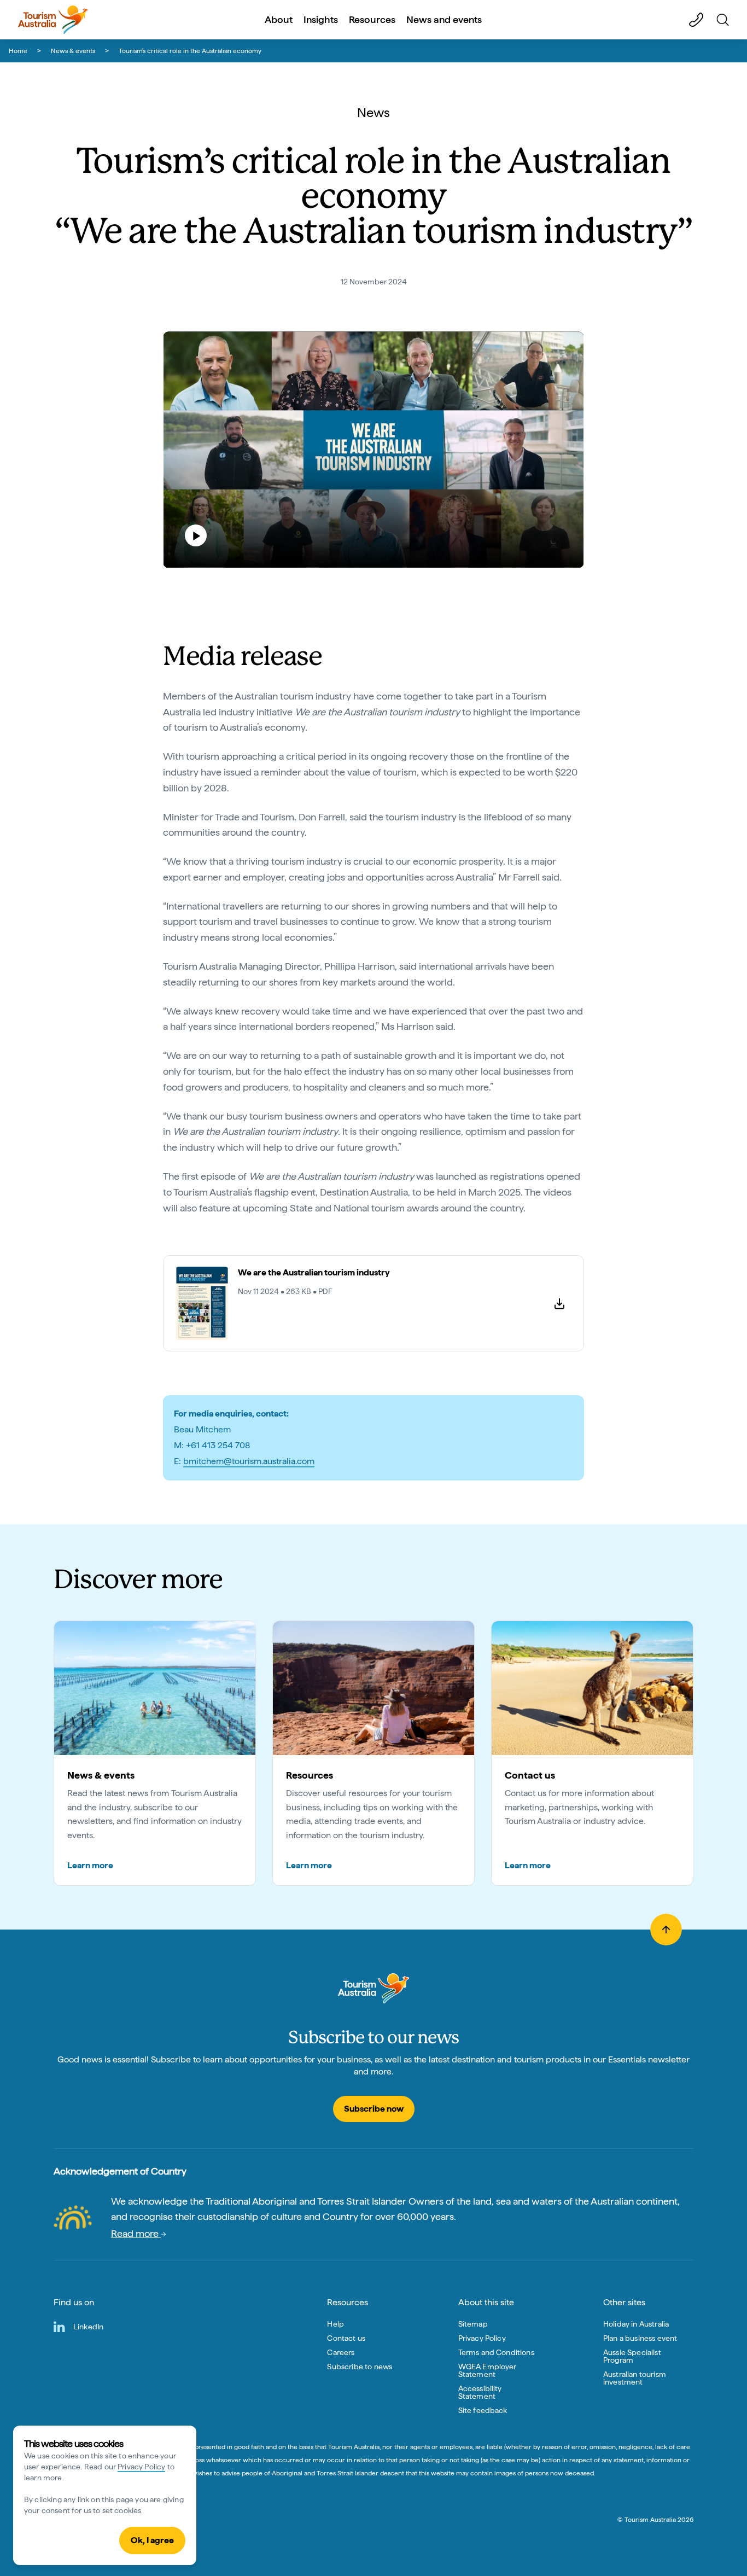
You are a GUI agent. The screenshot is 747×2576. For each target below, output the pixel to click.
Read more (136, 2233)
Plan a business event (640, 2338)
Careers (341, 2352)
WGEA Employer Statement (488, 2370)
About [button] (279, 19)
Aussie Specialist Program (632, 2356)
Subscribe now (374, 2109)
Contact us (346, 2338)
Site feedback (483, 2410)
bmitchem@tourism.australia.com (249, 1461)
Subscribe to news (360, 2367)
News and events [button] (444, 19)
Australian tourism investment (635, 2378)
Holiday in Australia (636, 2324)
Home (18, 51)
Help (335, 2324)
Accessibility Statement (480, 2392)
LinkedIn (88, 2327)
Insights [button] (321, 19)
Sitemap (473, 2324)
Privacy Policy (141, 2467)
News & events (73, 51)
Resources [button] (372, 19)
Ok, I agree (152, 2540)
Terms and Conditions (496, 2352)
